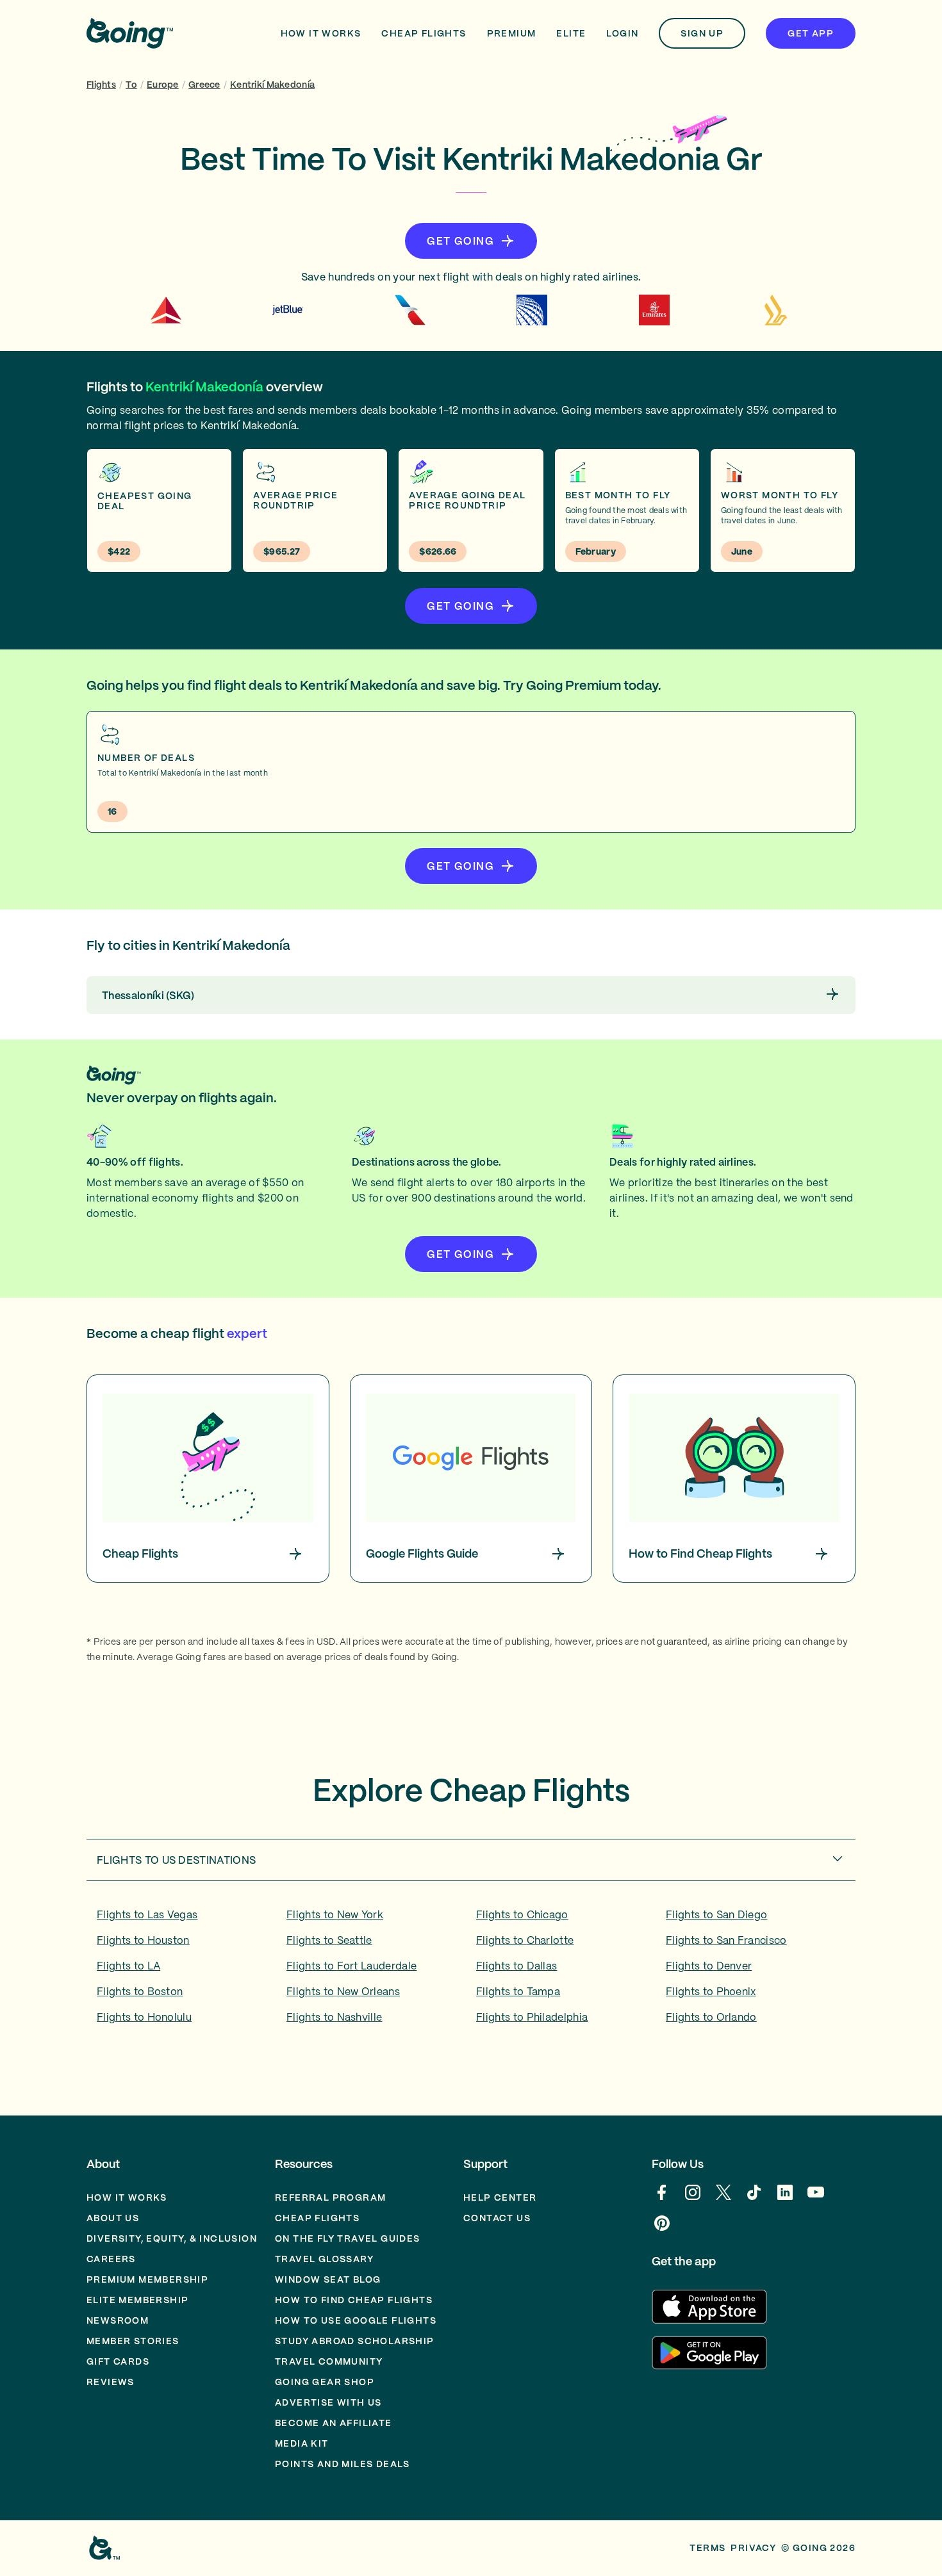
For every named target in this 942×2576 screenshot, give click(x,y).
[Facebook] (662, 2199)
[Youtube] (816, 2199)
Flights (101, 85)
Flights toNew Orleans (343, 1991)
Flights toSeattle (329, 1940)
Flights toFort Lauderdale (351, 1966)
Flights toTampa (518, 1991)
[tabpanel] (471, 1970)
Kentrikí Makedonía (272, 85)
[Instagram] (693, 2199)
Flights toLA (128, 1966)
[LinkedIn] (785, 2199)
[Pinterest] (662, 2230)
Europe (163, 85)
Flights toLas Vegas (147, 1914)
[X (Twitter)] (723, 2199)
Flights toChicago (522, 1914)
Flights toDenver (709, 1966)
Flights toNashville (334, 2017)
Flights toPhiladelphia (532, 2017)
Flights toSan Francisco (726, 1940)
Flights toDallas (516, 1966)
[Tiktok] (754, 2199)
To (131, 85)
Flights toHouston (143, 1940)
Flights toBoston (140, 1991)
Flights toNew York (335, 1914)
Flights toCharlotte (525, 1940)
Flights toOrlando (711, 2017)
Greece (204, 85)
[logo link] (130, 33)
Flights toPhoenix (711, 1991)
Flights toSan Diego (716, 1914)
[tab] (471, 1860)
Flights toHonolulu (144, 2017)
